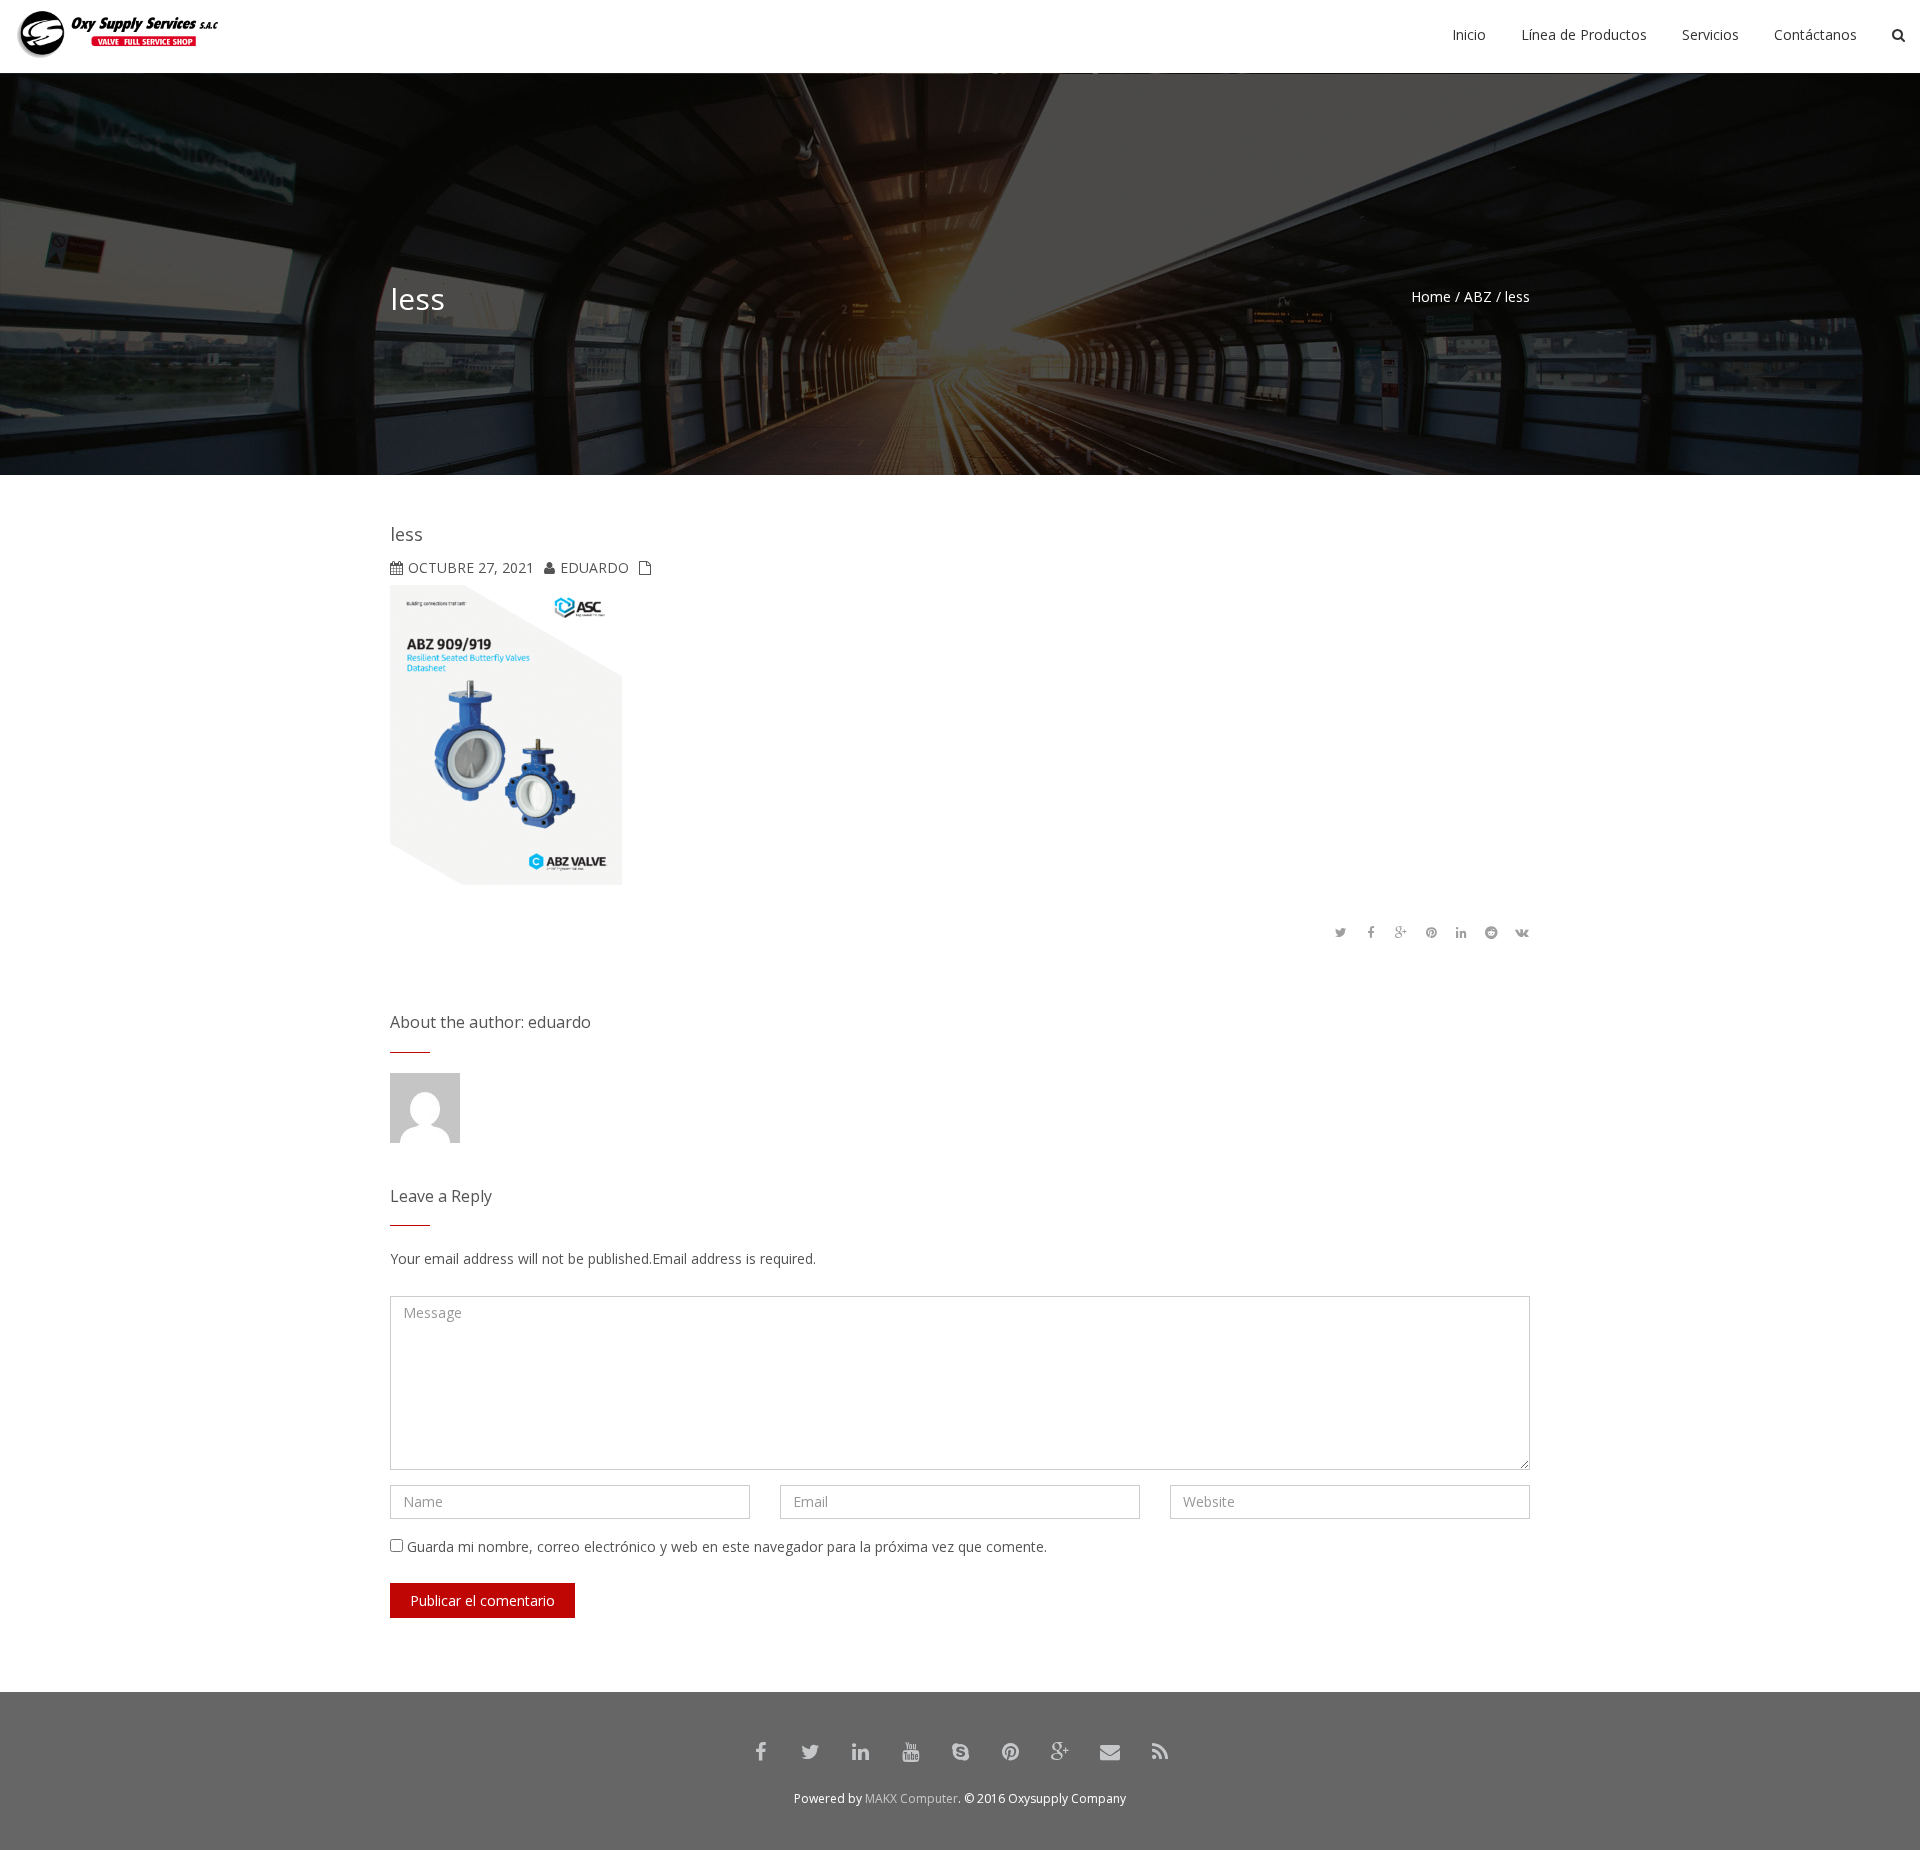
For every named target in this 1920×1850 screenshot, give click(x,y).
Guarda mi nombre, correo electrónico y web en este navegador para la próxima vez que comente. (727, 1546)
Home (1431, 296)
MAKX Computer (911, 1798)
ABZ (1478, 296)
